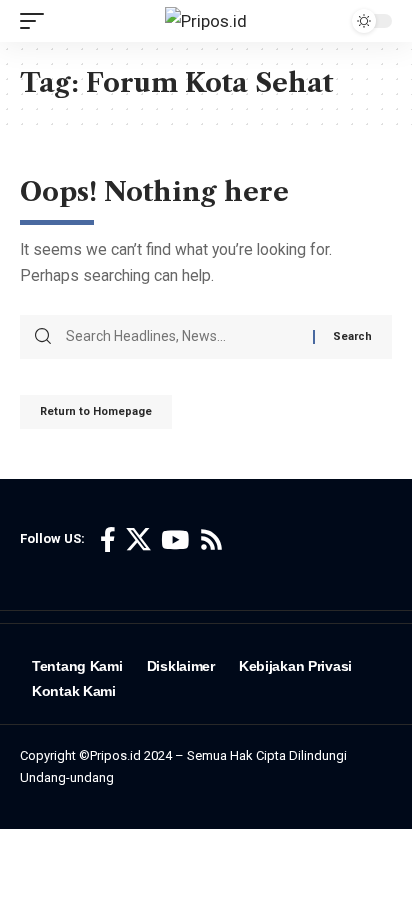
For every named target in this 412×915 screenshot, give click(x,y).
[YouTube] (175, 540)
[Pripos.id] (206, 21)
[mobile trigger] (37, 21)
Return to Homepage (96, 411)
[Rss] (211, 540)
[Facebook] (108, 540)
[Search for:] (182, 337)
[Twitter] (138, 540)
